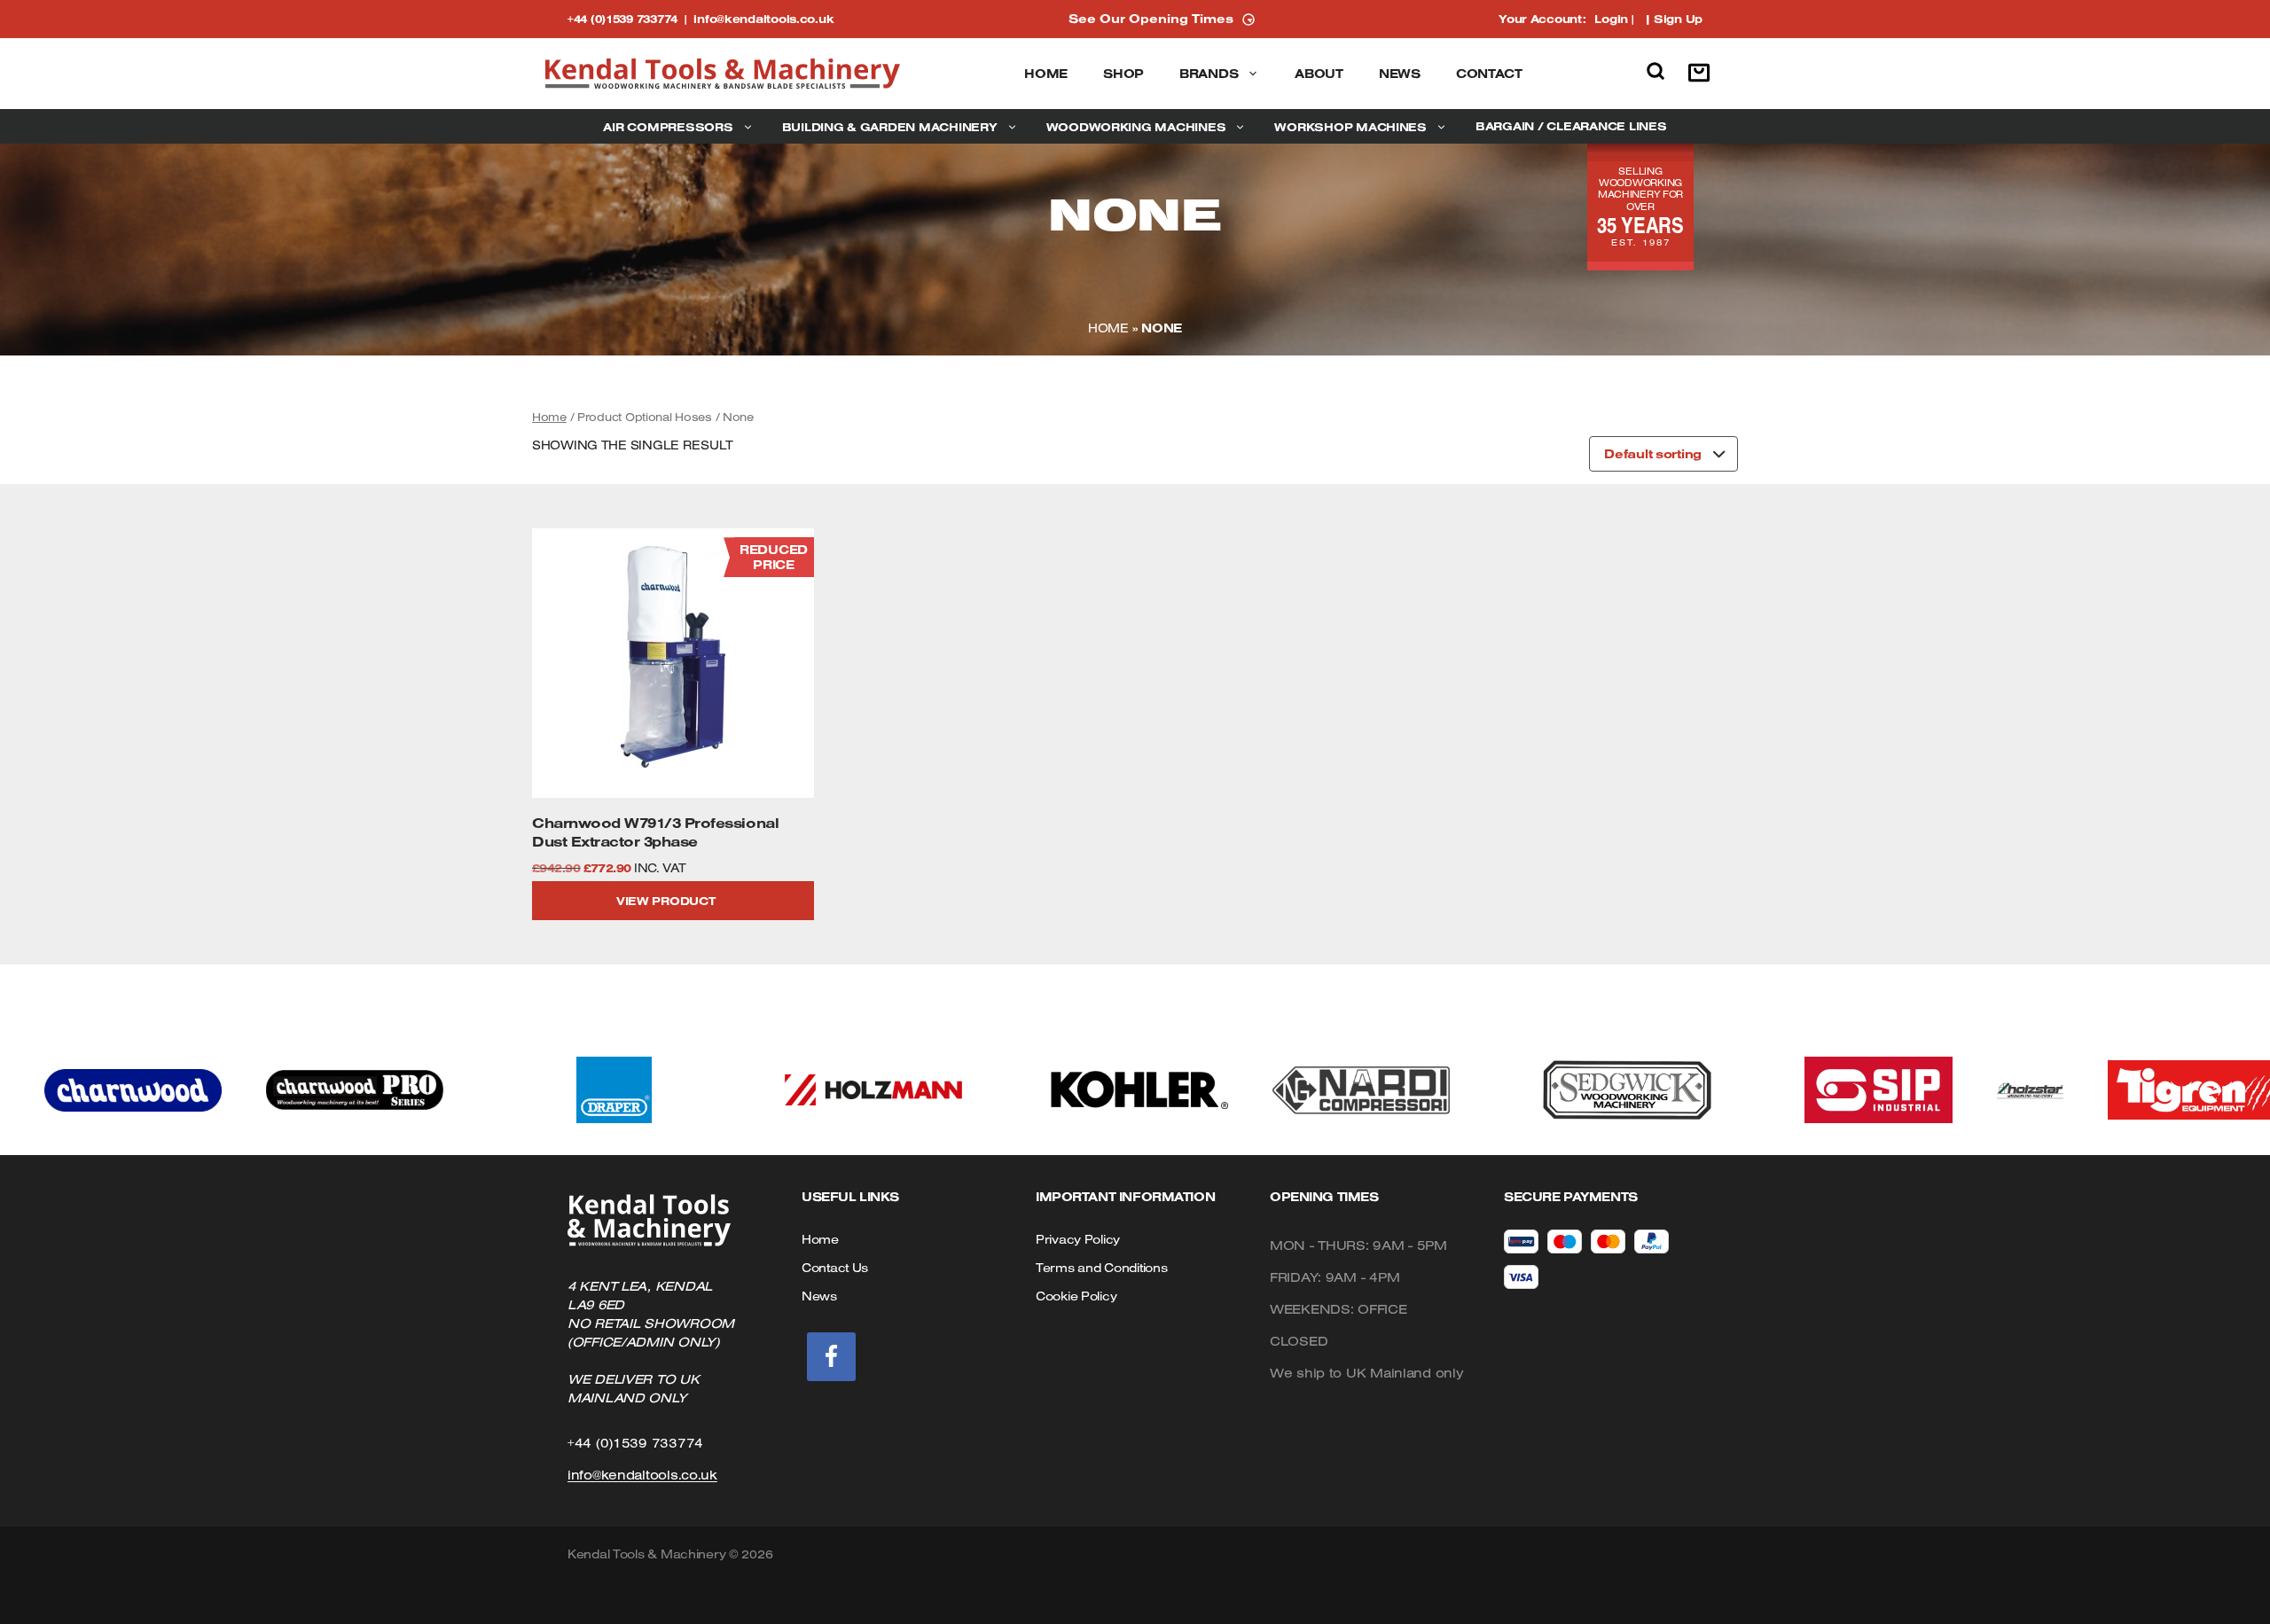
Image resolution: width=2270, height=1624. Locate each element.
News (1400, 74)
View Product (666, 901)
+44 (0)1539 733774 (630, 19)
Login (1611, 19)
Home (1046, 74)
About (1319, 74)
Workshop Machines (1350, 127)
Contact (1489, 74)
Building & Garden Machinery (890, 127)
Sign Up (1678, 19)
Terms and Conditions (1101, 1268)
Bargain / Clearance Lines (1571, 126)
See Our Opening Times (1151, 19)
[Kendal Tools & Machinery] (723, 74)
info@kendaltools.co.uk (763, 19)
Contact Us (835, 1268)
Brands (1209, 74)
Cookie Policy (1076, 1296)
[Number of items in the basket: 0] (1703, 74)
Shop (1123, 74)
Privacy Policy (1078, 1239)
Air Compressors (668, 127)
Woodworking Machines (1136, 127)
